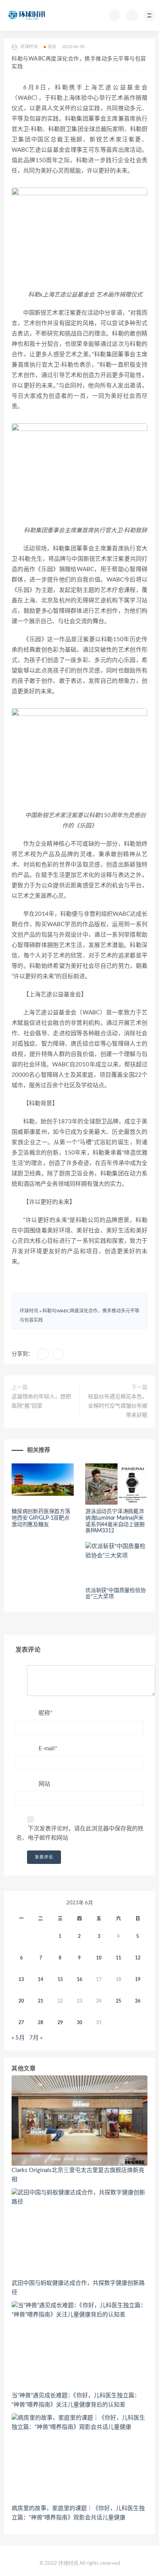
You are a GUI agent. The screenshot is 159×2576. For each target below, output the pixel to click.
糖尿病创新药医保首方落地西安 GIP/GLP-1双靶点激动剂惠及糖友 (41, 1518)
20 (21, 2001)
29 (60, 2023)
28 (41, 2023)
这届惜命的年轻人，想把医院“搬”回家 (41, 1401)
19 (138, 1979)
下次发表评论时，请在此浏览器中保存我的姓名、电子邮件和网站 (80, 1833)
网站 (44, 1784)
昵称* (46, 1713)
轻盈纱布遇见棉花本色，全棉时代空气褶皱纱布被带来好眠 (118, 1406)
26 (138, 2001)
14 (41, 1979)
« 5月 (18, 2038)
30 (79, 2023)
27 (21, 2023)
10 (99, 1958)
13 (21, 1979)
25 (118, 2001)
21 (41, 2001)
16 (79, 1979)
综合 (52, 47)
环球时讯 (29, 1311)
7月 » (36, 2038)
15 (60, 1979)
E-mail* (48, 1749)
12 (138, 1958)
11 (118, 1958)
